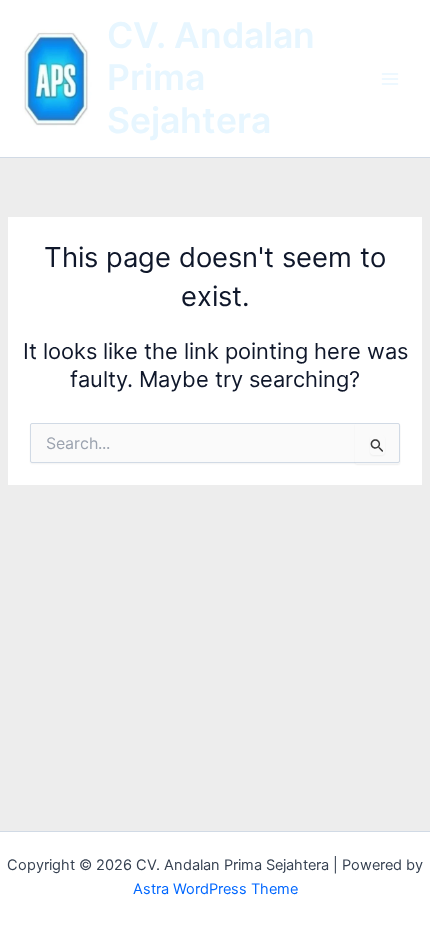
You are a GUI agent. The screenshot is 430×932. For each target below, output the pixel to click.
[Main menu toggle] (390, 78)
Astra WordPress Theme (215, 889)
